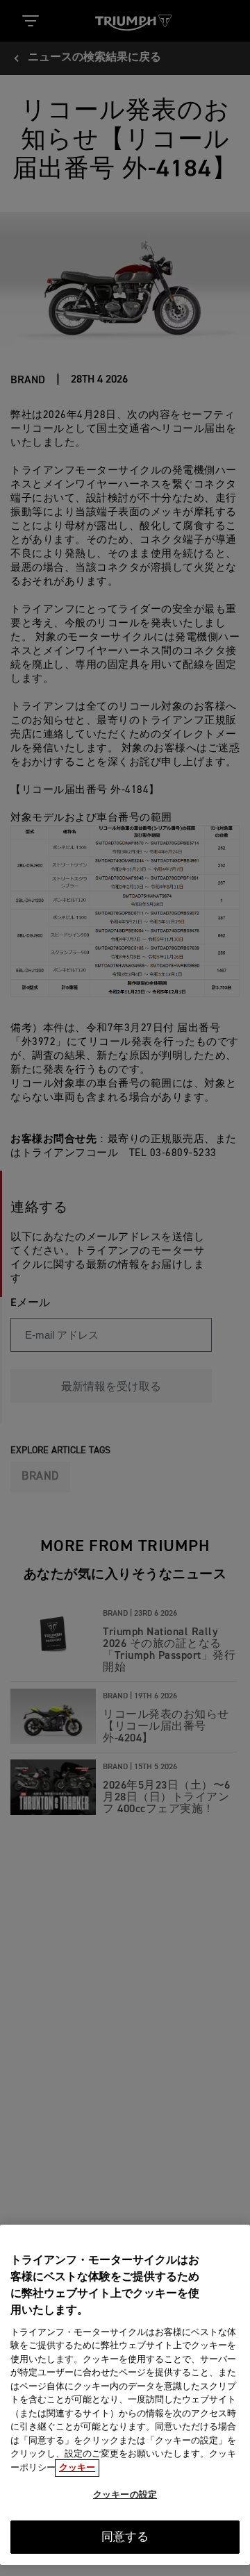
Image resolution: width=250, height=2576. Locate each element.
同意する (125, 2537)
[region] (125, 2395)
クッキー (77, 2468)
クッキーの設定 (125, 2495)
